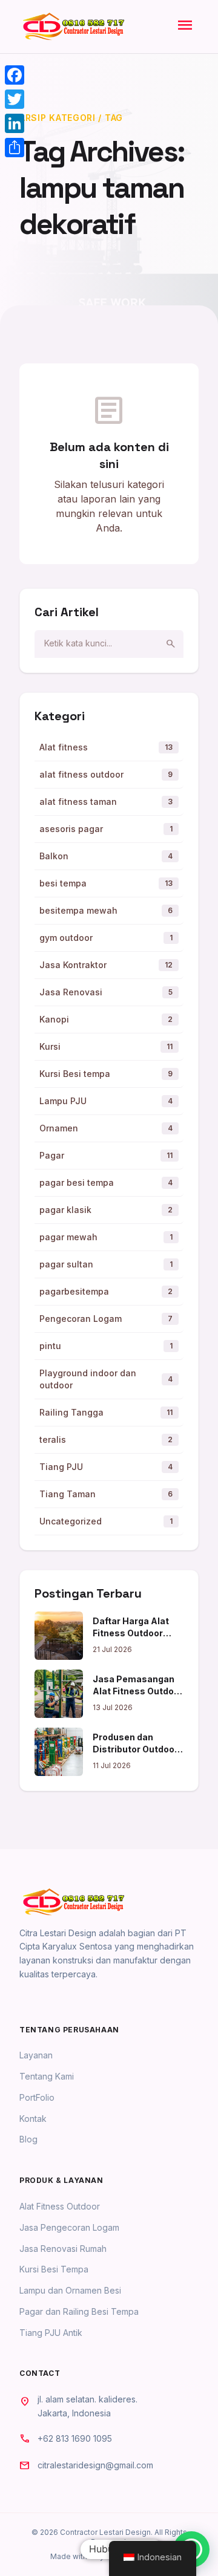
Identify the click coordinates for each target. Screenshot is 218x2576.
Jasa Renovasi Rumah (63, 2249)
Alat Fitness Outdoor (60, 2206)
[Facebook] (15, 75)
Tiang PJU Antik (51, 2333)
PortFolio (37, 2097)
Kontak (33, 2119)
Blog (28, 2139)
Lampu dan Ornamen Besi (70, 2290)
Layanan (36, 2055)
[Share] (15, 148)
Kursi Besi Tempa (54, 2269)
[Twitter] (15, 99)
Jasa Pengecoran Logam (69, 2227)
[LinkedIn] (15, 123)
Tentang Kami (47, 2076)
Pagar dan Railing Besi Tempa (79, 2311)
